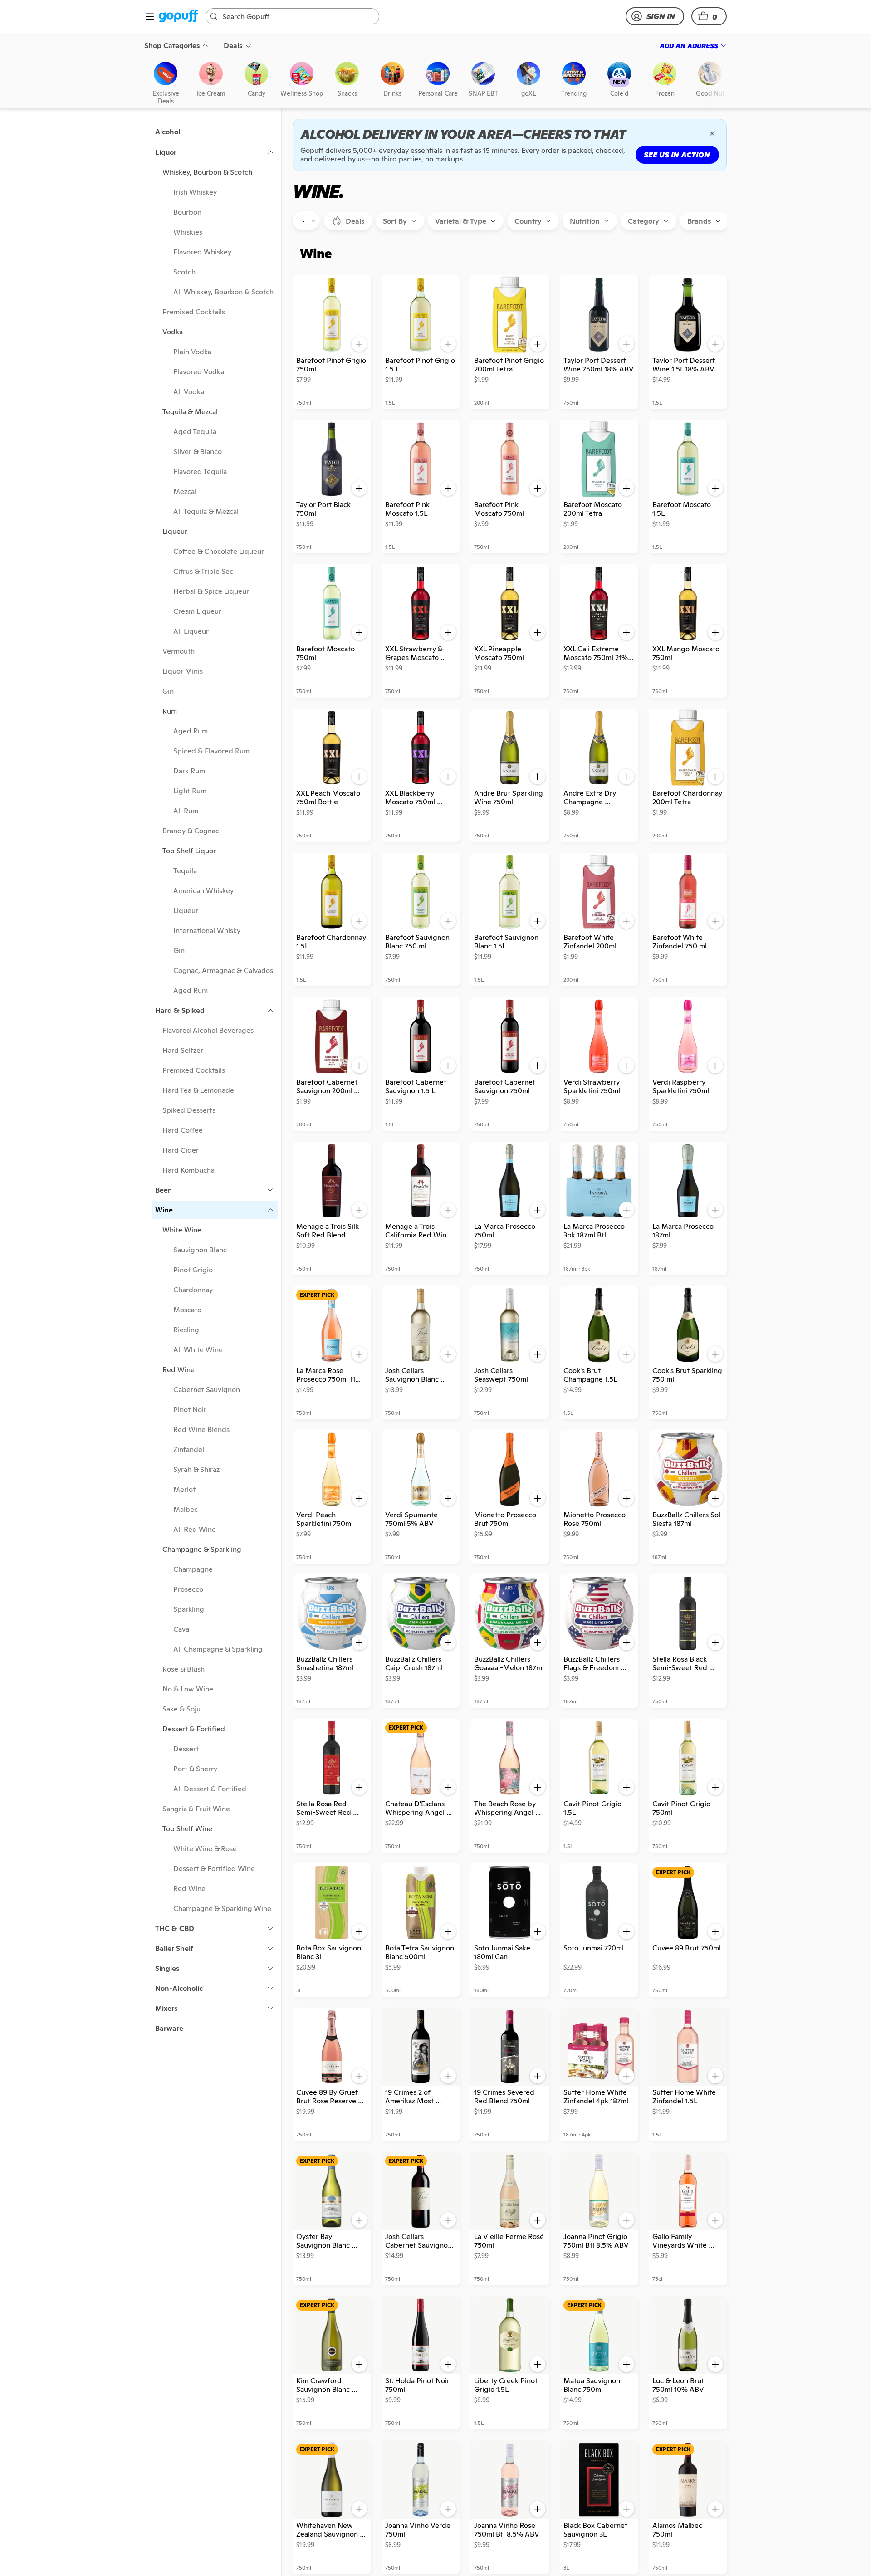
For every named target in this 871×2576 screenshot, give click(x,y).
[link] (179, 17)
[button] (709, 16)
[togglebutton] (348, 221)
